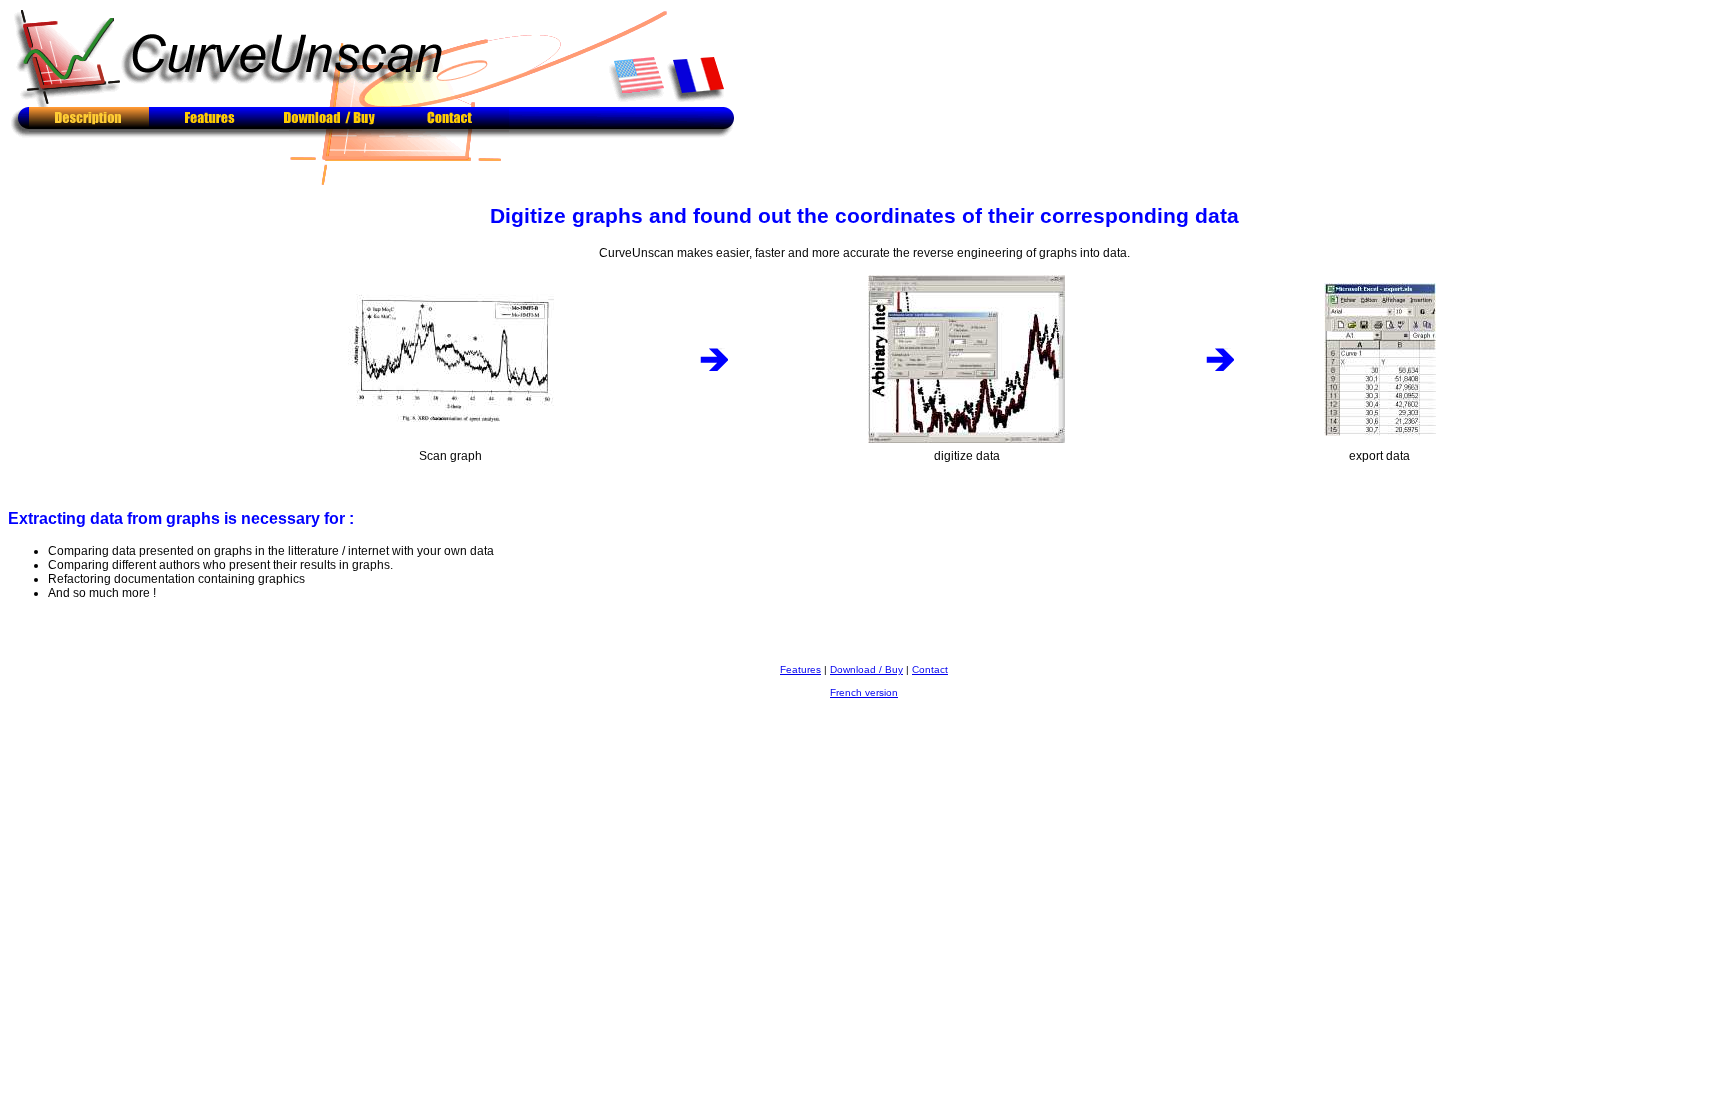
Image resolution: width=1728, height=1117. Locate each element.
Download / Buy (866, 669)
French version (864, 692)
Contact (930, 669)
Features (800, 669)
